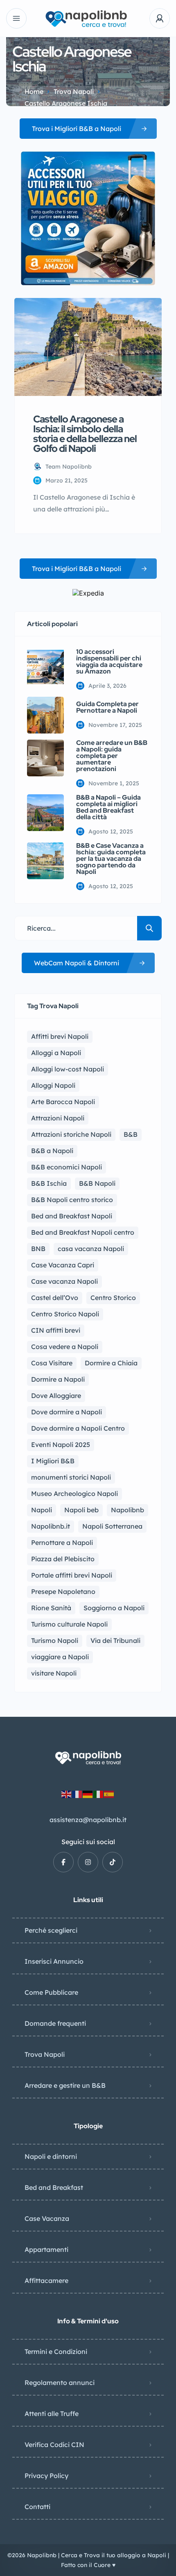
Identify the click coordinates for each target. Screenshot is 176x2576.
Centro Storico (113, 1298)
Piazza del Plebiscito (63, 1559)
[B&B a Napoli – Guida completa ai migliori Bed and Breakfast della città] (45, 813)
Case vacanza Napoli (64, 1281)
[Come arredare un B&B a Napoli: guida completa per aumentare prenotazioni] (45, 758)
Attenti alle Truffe (52, 2414)
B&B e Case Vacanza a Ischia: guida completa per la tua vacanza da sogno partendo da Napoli (111, 859)
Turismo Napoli (55, 1640)
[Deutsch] (88, 1794)
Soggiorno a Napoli (114, 1608)
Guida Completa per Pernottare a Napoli (107, 707)
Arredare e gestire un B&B (65, 2085)
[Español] (109, 1794)
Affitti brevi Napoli (60, 1036)
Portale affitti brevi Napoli (72, 1575)
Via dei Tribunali (115, 1640)
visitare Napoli (54, 1673)
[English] (67, 1794)
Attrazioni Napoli (58, 1118)
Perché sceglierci (51, 1930)
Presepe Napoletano (63, 1591)
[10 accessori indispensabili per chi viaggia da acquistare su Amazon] (45, 667)
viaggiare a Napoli (60, 1657)
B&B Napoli (97, 1183)
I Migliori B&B (53, 1461)
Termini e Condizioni (56, 2352)
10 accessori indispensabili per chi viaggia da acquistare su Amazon (109, 662)
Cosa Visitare (52, 1363)
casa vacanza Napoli (91, 1249)
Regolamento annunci (60, 2383)
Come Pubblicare (51, 1992)
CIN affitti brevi (56, 1330)
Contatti (37, 2507)
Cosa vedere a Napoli (65, 1347)
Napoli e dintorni (51, 2156)
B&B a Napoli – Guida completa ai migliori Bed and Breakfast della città (108, 807)
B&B (131, 1134)
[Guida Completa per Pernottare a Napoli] (45, 715)
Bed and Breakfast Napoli (72, 1216)
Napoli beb (81, 1510)
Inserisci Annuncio (54, 1961)
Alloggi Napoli (53, 1085)
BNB (38, 1249)
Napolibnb (127, 1510)
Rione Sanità (51, 1608)
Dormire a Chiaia (111, 1363)
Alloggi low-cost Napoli (68, 1069)
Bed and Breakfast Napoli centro (83, 1232)
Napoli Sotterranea (112, 1526)
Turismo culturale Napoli (69, 1624)
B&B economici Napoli (67, 1167)
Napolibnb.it (51, 1526)
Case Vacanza (47, 2218)
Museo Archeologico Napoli (74, 1494)
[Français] (77, 1794)
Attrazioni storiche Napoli (71, 1134)
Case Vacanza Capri (63, 1265)
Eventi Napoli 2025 (61, 1445)
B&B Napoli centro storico (72, 1200)
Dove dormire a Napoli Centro (78, 1428)
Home (34, 91)
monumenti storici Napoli (71, 1477)
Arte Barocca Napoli (63, 1102)
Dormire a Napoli (58, 1379)
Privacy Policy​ (46, 2476)
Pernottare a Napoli (62, 1542)
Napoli (42, 1510)
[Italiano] (99, 1794)
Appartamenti (46, 2249)
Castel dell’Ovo (55, 1298)
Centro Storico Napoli (65, 1314)
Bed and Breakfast (54, 2187)
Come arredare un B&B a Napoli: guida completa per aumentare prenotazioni (112, 756)
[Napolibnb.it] (88, 19)
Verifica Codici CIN (54, 2445)
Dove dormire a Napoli (67, 1412)
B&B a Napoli (52, 1151)
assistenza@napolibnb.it (88, 1820)
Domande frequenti (55, 2023)
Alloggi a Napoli (56, 1053)
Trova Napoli (74, 91)
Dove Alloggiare (56, 1396)
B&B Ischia (49, 1183)
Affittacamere (46, 2280)
